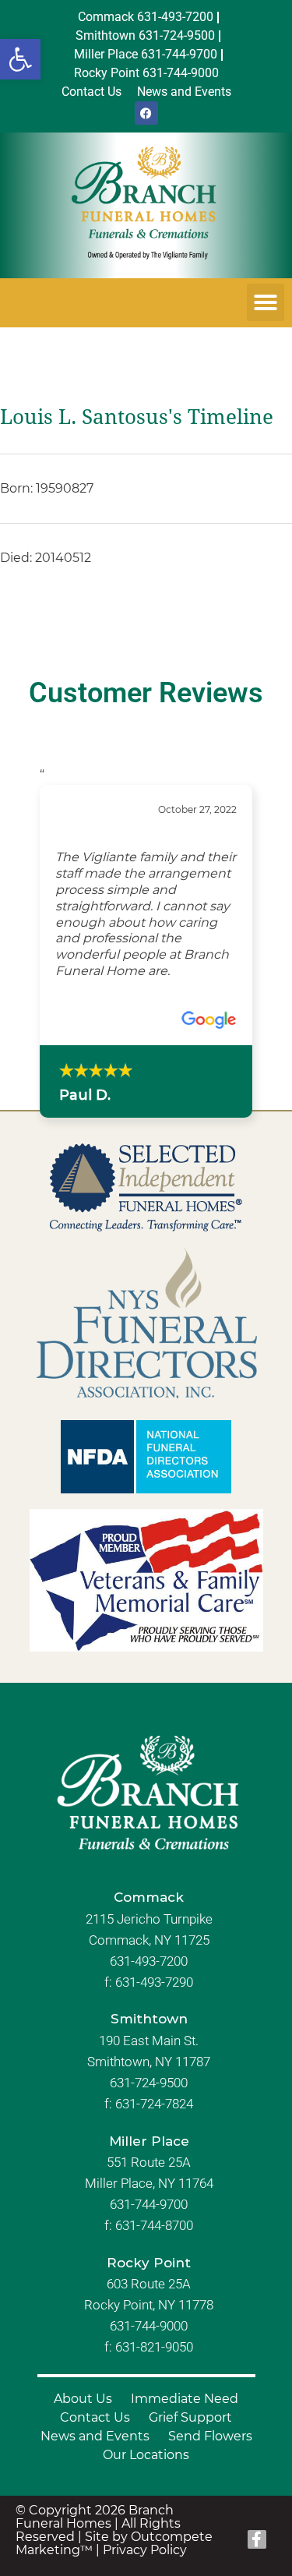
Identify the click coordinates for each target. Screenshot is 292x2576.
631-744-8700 (154, 2225)
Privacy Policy (145, 2550)
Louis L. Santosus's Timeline (137, 417)
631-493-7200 (149, 1961)
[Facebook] (146, 113)
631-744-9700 (149, 2204)
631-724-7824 (154, 2104)
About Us (83, 2399)
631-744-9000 (149, 2326)
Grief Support (190, 2417)
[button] (20, 59)
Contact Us (95, 2417)
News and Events (95, 2436)
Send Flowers (210, 2436)
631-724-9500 (149, 2083)
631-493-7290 (154, 1982)
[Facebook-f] (257, 2539)
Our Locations (146, 2455)
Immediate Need (185, 2399)
